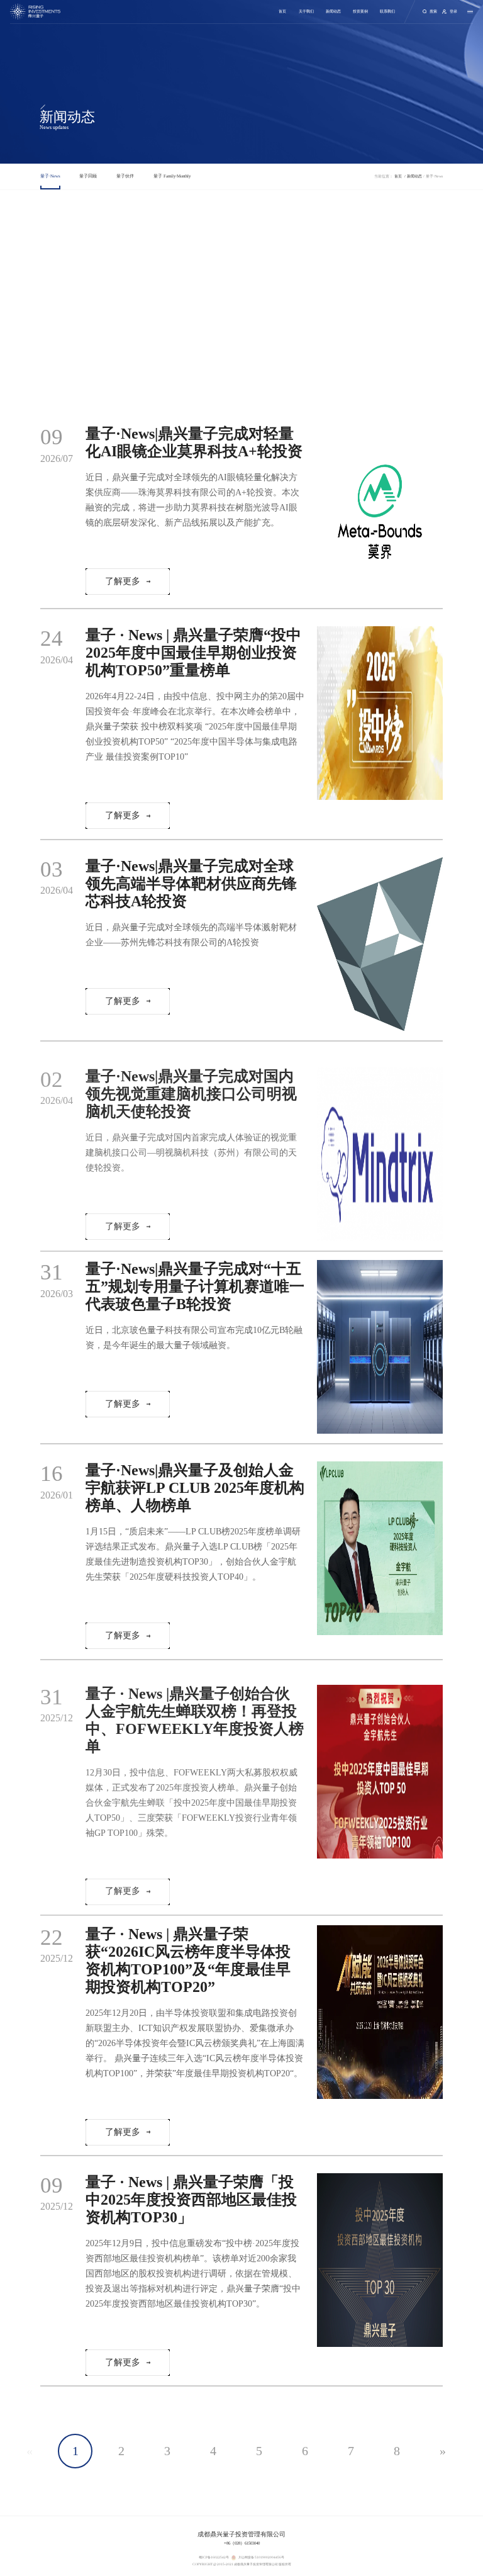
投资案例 (360, 11)
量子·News (50, 176)
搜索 (433, 11)
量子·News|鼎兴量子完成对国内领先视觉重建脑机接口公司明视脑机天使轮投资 (191, 1094)
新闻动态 (333, 11)
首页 (282, 11)
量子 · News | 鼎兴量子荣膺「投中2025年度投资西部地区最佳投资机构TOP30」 (191, 2200)
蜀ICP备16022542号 (214, 2557)
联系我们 (387, 11)
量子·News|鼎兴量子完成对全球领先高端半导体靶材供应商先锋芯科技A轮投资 (191, 884)
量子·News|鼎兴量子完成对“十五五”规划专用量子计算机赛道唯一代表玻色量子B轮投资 (195, 1286)
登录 (453, 11)
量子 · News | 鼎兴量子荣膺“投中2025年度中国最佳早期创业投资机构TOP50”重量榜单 (193, 653)
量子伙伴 (125, 176)
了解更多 (123, 581)
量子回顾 (88, 176)
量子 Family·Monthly (172, 176)
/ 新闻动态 (414, 176)
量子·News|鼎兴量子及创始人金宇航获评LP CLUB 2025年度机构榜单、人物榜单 (195, 1488)
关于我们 (306, 11)
